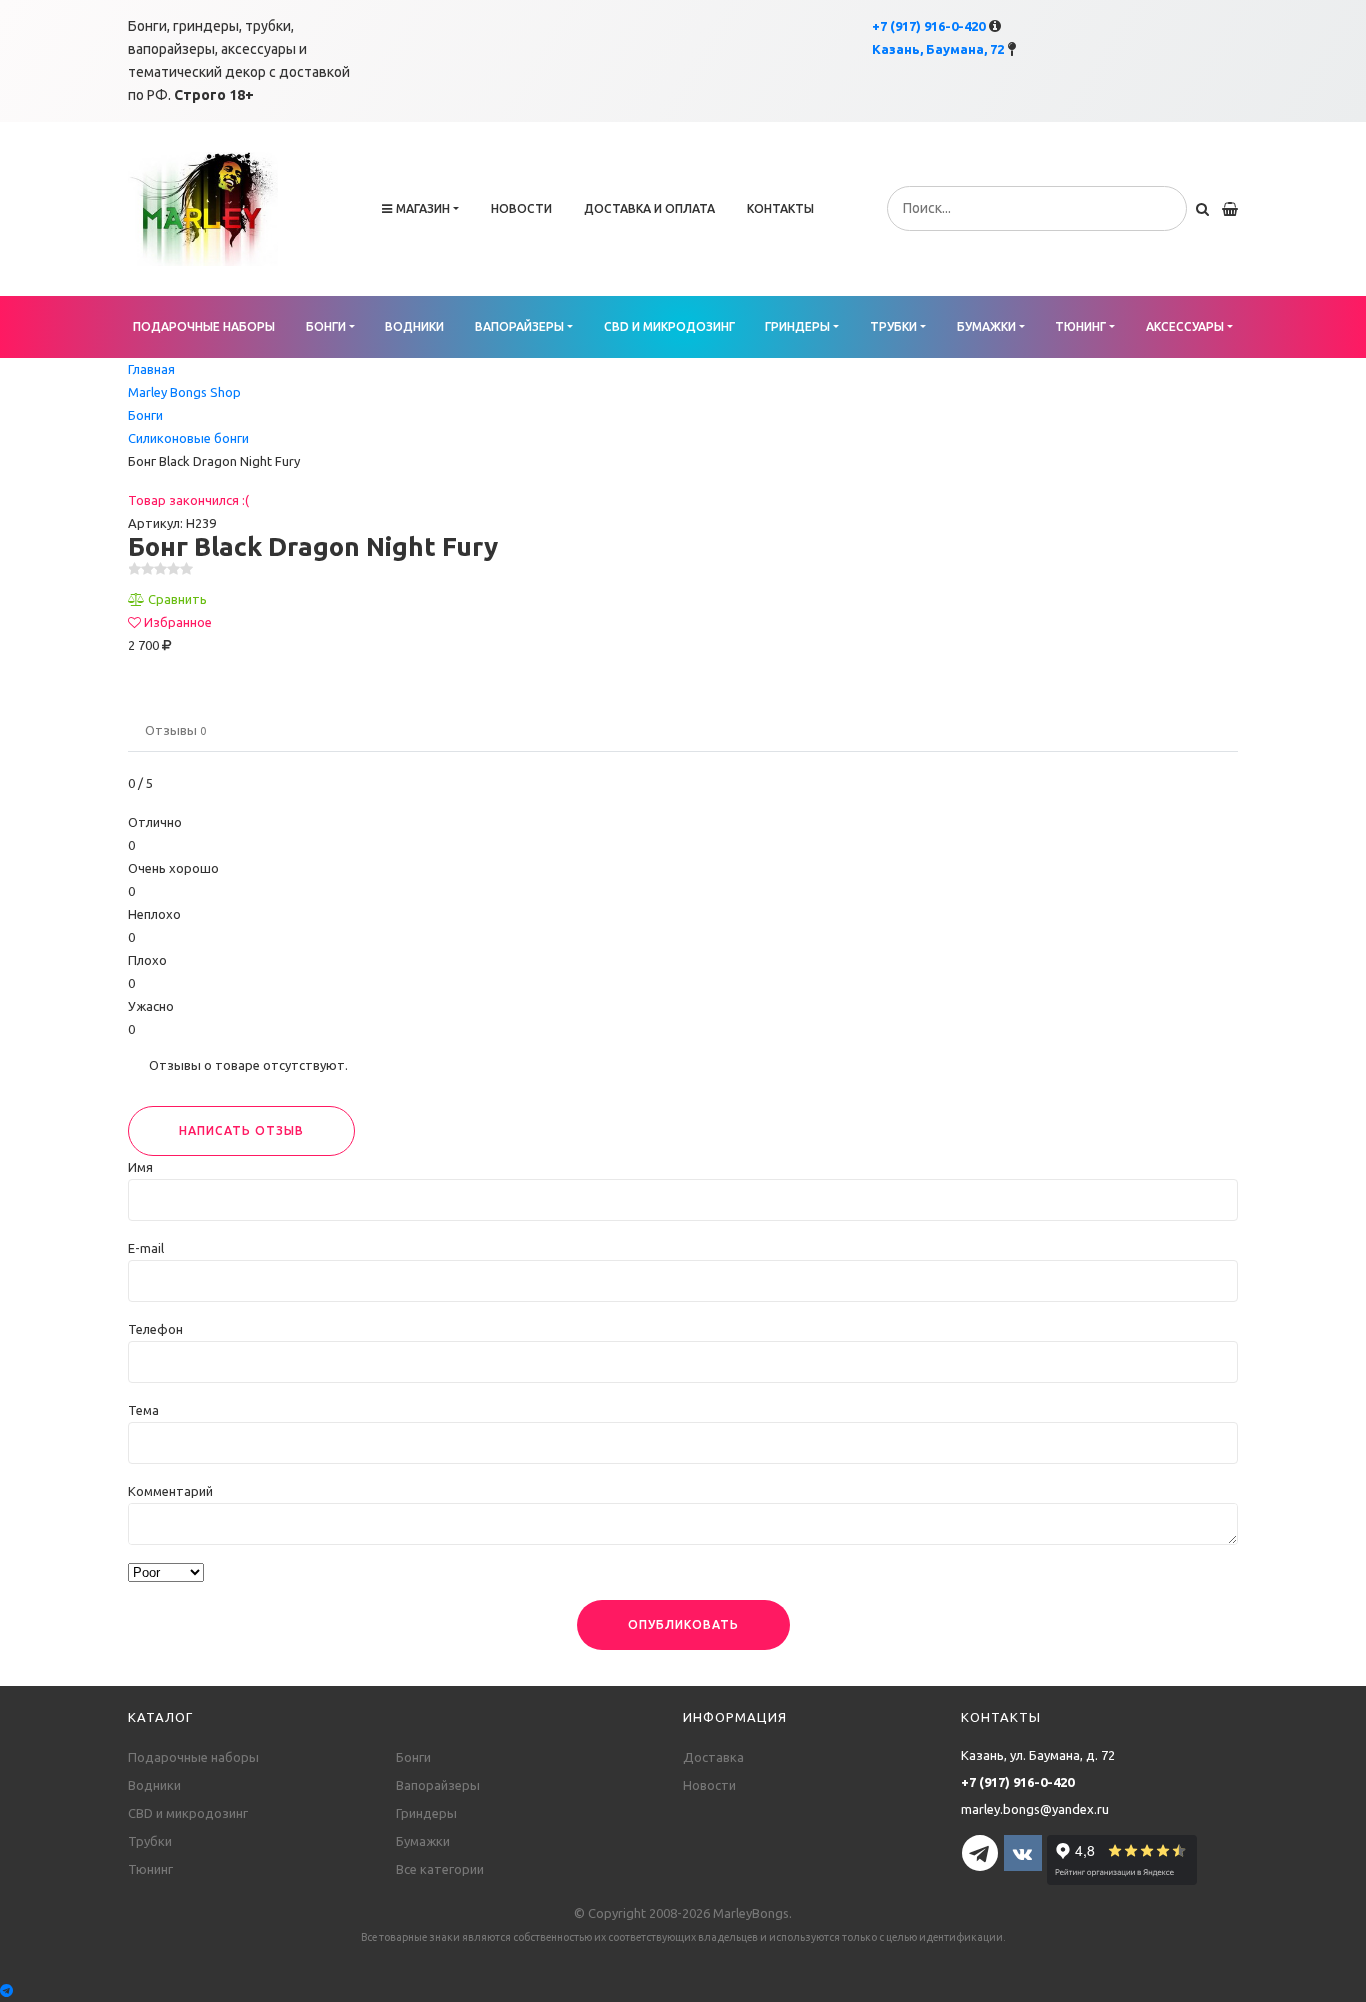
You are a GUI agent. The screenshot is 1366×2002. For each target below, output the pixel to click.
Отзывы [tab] (175, 730)
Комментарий (170, 1491)
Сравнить (177, 599)
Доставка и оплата (649, 208)
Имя (140, 1167)
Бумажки (986, 326)
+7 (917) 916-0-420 (928, 26)
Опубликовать (683, 1624)
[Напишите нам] (683, 1990)
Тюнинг (1080, 326)
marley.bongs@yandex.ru (1035, 1809)
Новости (521, 208)
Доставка (713, 1757)
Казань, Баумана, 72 (938, 49)
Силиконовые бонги (188, 438)
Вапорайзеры (519, 326)
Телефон (155, 1329)
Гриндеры (797, 326)
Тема (143, 1410)
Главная (151, 369)
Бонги (326, 326)
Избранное (178, 622)
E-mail (146, 1248)
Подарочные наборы (204, 326)
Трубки (893, 326)
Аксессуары (1185, 326)
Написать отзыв (241, 1130)
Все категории (440, 1869)
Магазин (423, 208)
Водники (414, 326)
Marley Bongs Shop (184, 392)
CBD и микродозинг (669, 326)
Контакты (780, 208)
